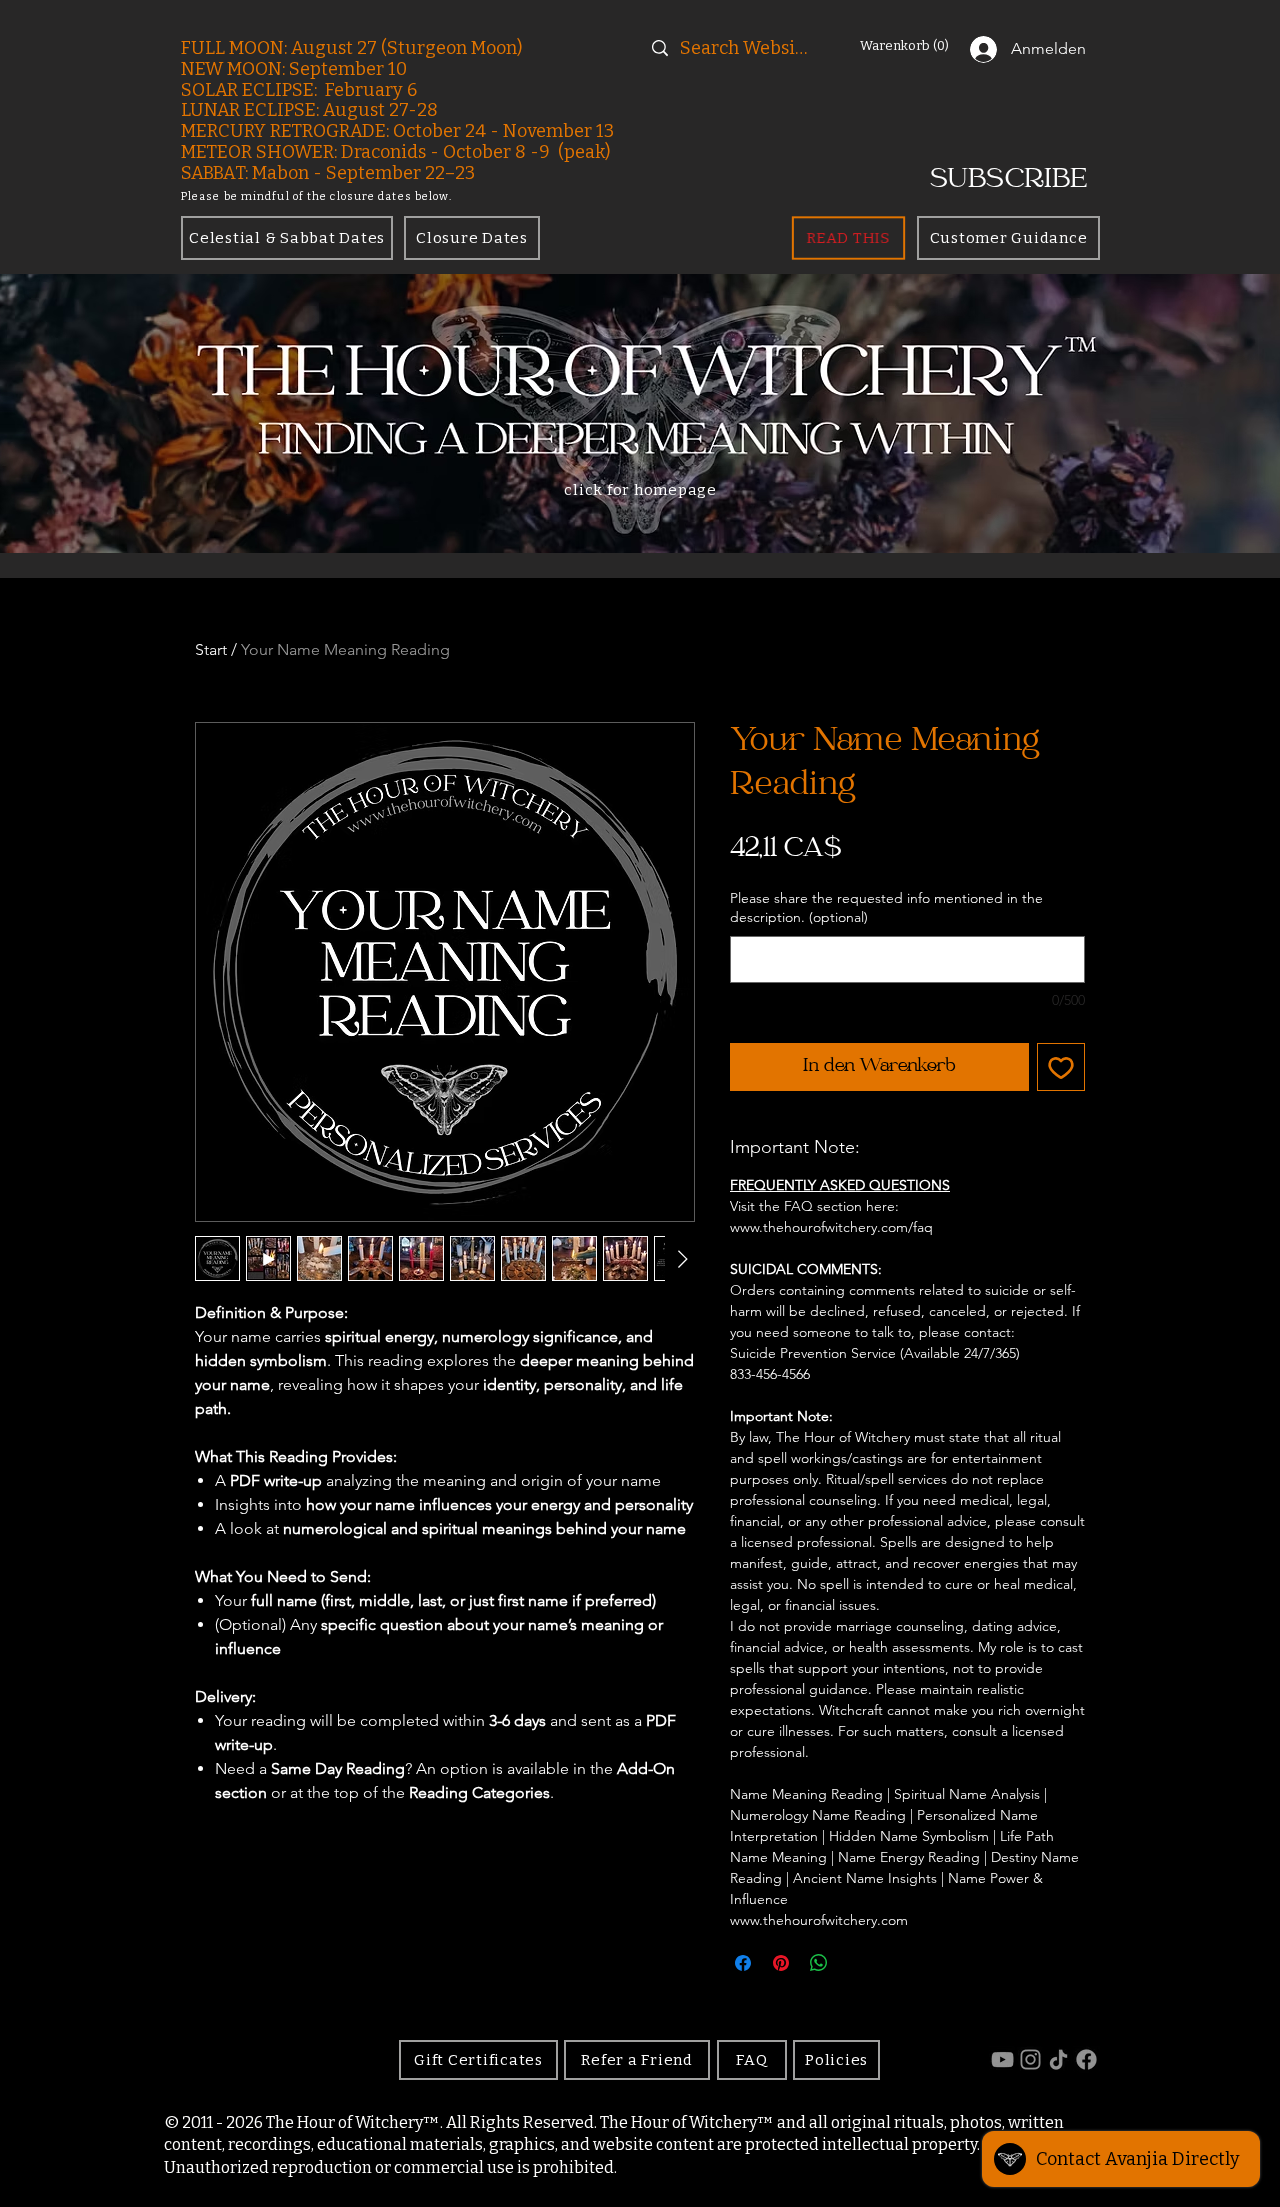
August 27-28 (380, 110)
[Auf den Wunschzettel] (1061, 1067)
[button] (908, 45)
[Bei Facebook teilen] (743, 1963)
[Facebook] (1086, 2059)
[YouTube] (1002, 2059)
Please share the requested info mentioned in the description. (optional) (886, 908)
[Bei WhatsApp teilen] (819, 1963)
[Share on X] (857, 1963)
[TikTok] (1058, 2059)
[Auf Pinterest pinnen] (781, 1963)
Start (211, 649)
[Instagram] (1030, 2059)
